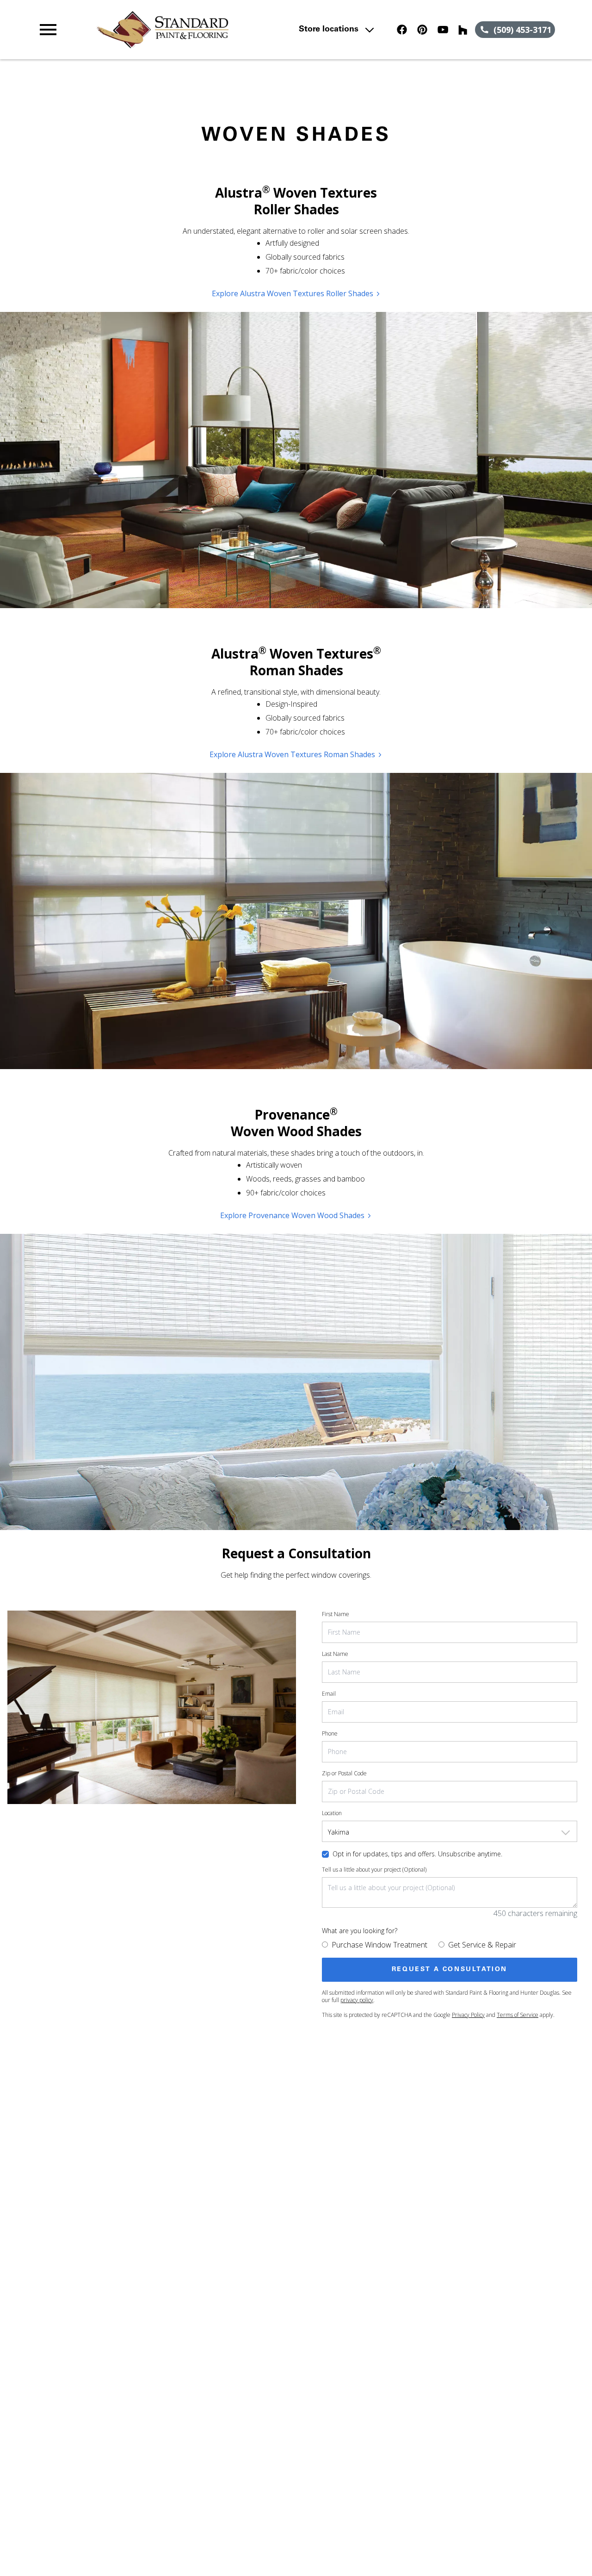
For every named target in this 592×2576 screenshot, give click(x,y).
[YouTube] (443, 30)
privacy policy (357, 2000)
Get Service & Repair (482, 1945)
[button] (48, 30)
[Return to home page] (196, 30)
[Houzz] (463, 30)
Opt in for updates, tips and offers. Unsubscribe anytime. (417, 1854)
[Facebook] (402, 30)
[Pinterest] (422, 30)
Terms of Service (518, 2015)
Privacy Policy (468, 2015)
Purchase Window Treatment (379, 1945)
